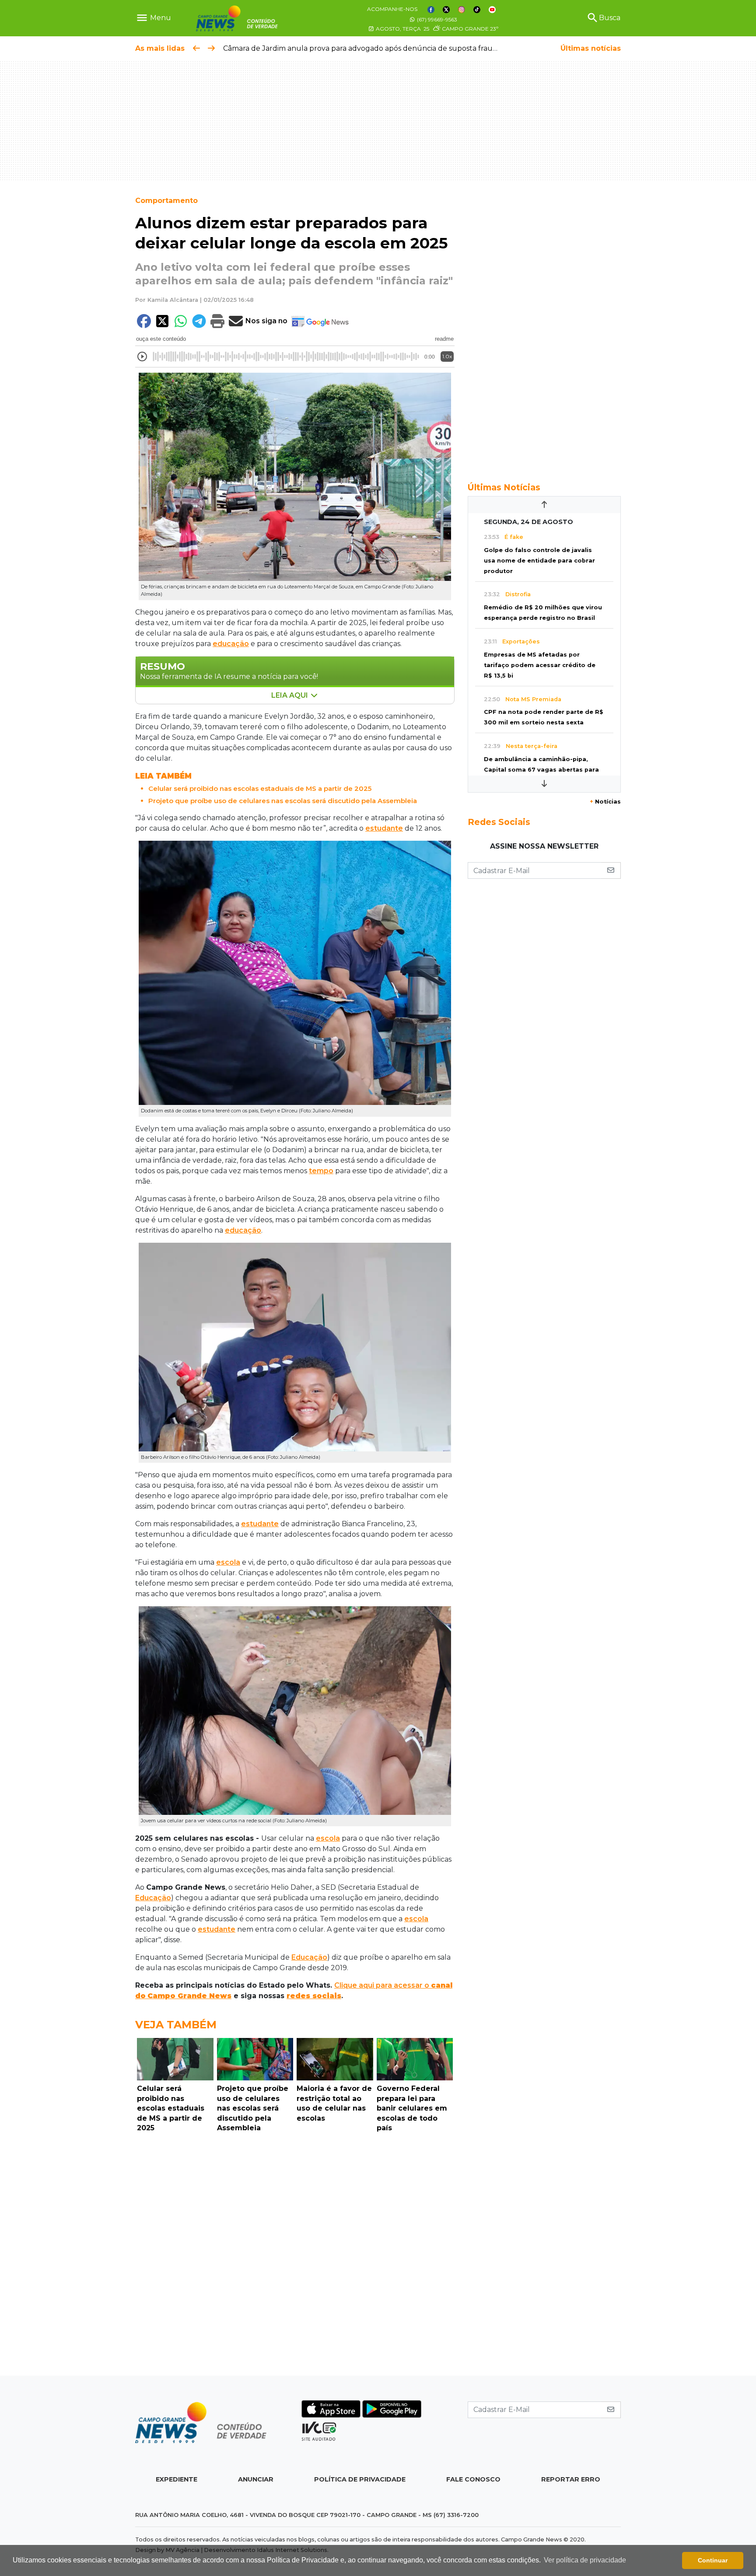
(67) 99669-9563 (436, 19)
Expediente (177, 2479)
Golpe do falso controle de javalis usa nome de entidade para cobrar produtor (539, 561)
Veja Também (176, 2025)
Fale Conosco (473, 2479)
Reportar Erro (571, 2479)
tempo (321, 1171)
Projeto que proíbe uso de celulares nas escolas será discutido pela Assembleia (283, 801)
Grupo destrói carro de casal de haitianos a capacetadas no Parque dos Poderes (362, 48)
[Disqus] (295, 2256)
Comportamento (166, 201)
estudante (384, 828)
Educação (153, 1898)
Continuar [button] (713, 2560)
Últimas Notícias (504, 487)
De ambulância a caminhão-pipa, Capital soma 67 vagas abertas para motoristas (541, 770)
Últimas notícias (591, 48)
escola (228, 1562)
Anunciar (256, 2479)
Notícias (605, 802)
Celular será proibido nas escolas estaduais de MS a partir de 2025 (260, 788)
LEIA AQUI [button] (290, 695)
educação (231, 644)
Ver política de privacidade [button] (585, 2560)
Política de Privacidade (360, 2479)
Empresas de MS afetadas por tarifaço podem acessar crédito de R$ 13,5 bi (540, 665)
